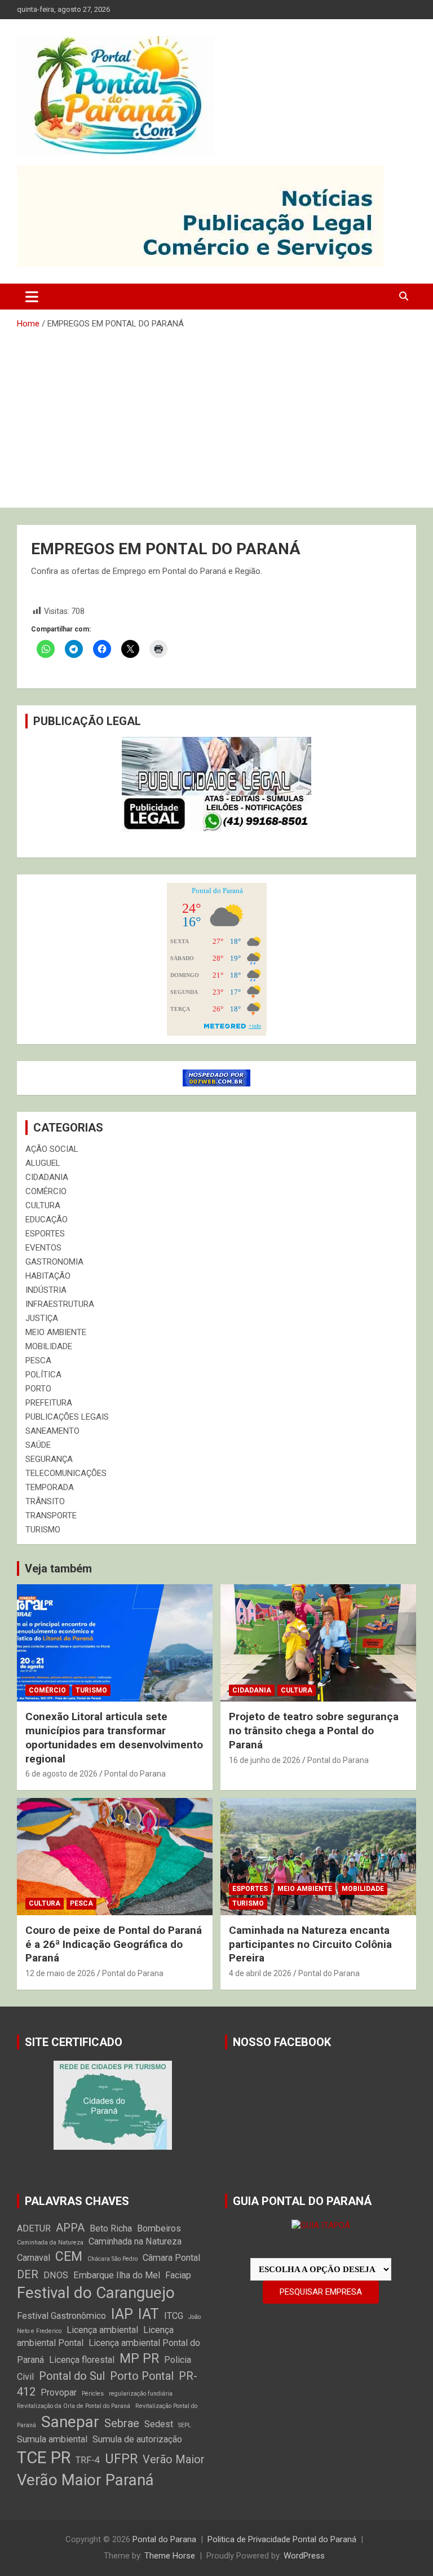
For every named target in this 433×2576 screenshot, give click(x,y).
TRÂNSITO (45, 1501)
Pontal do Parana (135, 1774)
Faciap (178, 2275)
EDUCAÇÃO (47, 1219)
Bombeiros (159, 2228)
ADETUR (34, 2228)
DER (28, 2274)
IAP (122, 2314)
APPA (70, 2228)
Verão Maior (174, 2459)
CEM (69, 2257)
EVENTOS (43, 1248)
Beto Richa (111, 2228)
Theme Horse (170, 2556)
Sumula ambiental (52, 2439)
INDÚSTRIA (46, 1290)
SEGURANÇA (49, 1459)
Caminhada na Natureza (135, 2241)
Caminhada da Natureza (50, 2243)
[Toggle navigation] (32, 297)
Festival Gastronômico (61, 2316)
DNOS (56, 2275)
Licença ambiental (102, 2330)
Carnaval (34, 2258)
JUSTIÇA (42, 1318)
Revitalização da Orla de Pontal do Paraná (74, 2406)
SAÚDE (38, 1445)
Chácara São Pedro (112, 2259)
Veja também (58, 1568)
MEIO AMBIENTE (56, 1332)
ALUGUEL (43, 1163)
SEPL (185, 2425)
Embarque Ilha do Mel (117, 2275)
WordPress (304, 2556)
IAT (149, 2314)
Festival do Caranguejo (96, 2293)
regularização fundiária (141, 2394)
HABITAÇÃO (48, 1276)
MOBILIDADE (49, 1346)
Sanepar (70, 2422)
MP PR (139, 2359)
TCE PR (44, 2458)
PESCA (38, 1360)
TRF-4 (88, 2460)
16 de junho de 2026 (265, 1760)
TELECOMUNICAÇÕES (66, 1473)
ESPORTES (45, 1234)
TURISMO (43, 1530)
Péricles (93, 2394)
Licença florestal (82, 2360)
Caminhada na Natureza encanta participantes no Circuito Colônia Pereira (310, 1944)
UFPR (121, 2459)
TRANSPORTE (51, 1515)
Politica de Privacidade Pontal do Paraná (282, 2539)
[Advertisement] (216, 414)
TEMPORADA (50, 1487)
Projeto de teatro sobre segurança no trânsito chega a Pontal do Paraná (314, 1730)
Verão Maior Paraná (85, 2480)
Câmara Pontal (171, 2258)
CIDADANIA (47, 1177)
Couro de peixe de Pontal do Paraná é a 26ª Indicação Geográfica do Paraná (114, 1944)
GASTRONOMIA (54, 1262)
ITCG (174, 2316)
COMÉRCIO (46, 1191)
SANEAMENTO (52, 1431)
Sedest (159, 2424)
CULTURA (43, 1205)
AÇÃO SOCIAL (52, 1149)
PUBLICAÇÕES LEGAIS (67, 1417)
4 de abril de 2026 (260, 1973)
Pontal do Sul (72, 2376)
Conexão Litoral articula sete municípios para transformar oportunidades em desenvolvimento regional (114, 1737)
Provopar (59, 2392)
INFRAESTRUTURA (60, 1304)
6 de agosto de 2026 (61, 1774)
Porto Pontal (142, 2376)
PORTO (38, 1389)
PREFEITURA (49, 1403)
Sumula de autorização (137, 2439)
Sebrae (122, 2423)
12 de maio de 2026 (60, 1973)
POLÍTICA (43, 1375)
